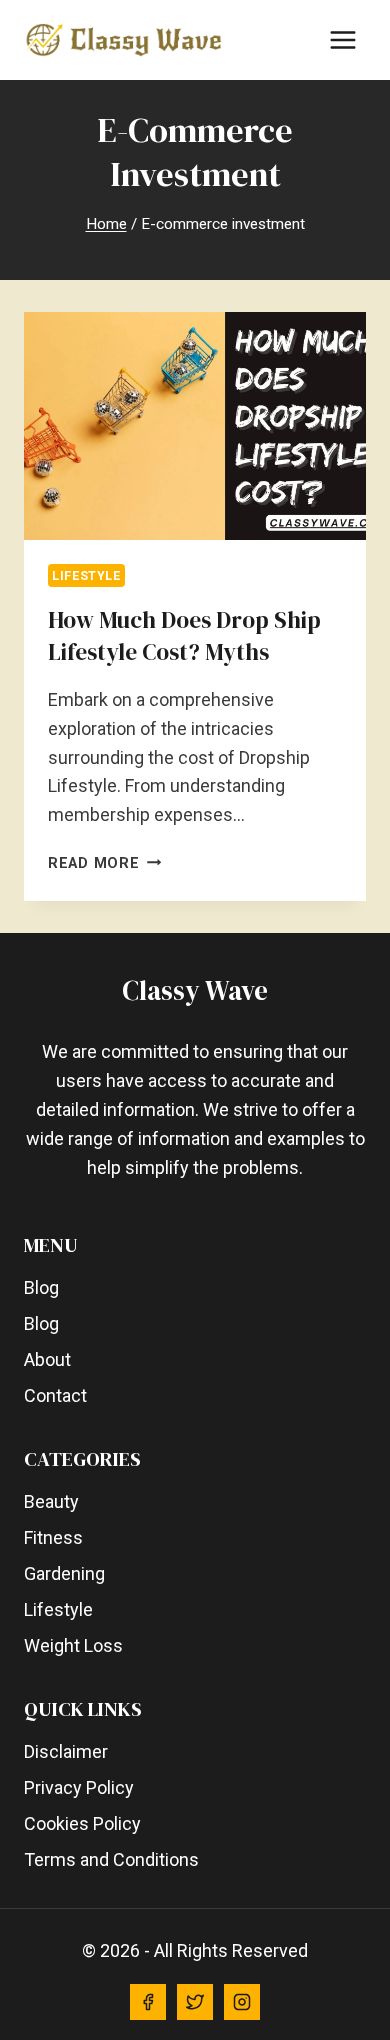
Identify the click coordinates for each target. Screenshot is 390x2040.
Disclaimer (66, 1751)
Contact (55, 1395)
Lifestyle (86, 575)
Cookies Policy (82, 1823)
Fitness (53, 1537)
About (47, 1359)
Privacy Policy (79, 1787)
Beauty (51, 1501)
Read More (104, 863)
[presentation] (195, 426)
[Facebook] (148, 2002)
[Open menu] (342, 39)
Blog (41, 1287)
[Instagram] (242, 2002)
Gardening (64, 1573)
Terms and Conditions (111, 1859)
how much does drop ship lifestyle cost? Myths (184, 636)
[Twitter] (195, 2002)
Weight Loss (73, 1645)
